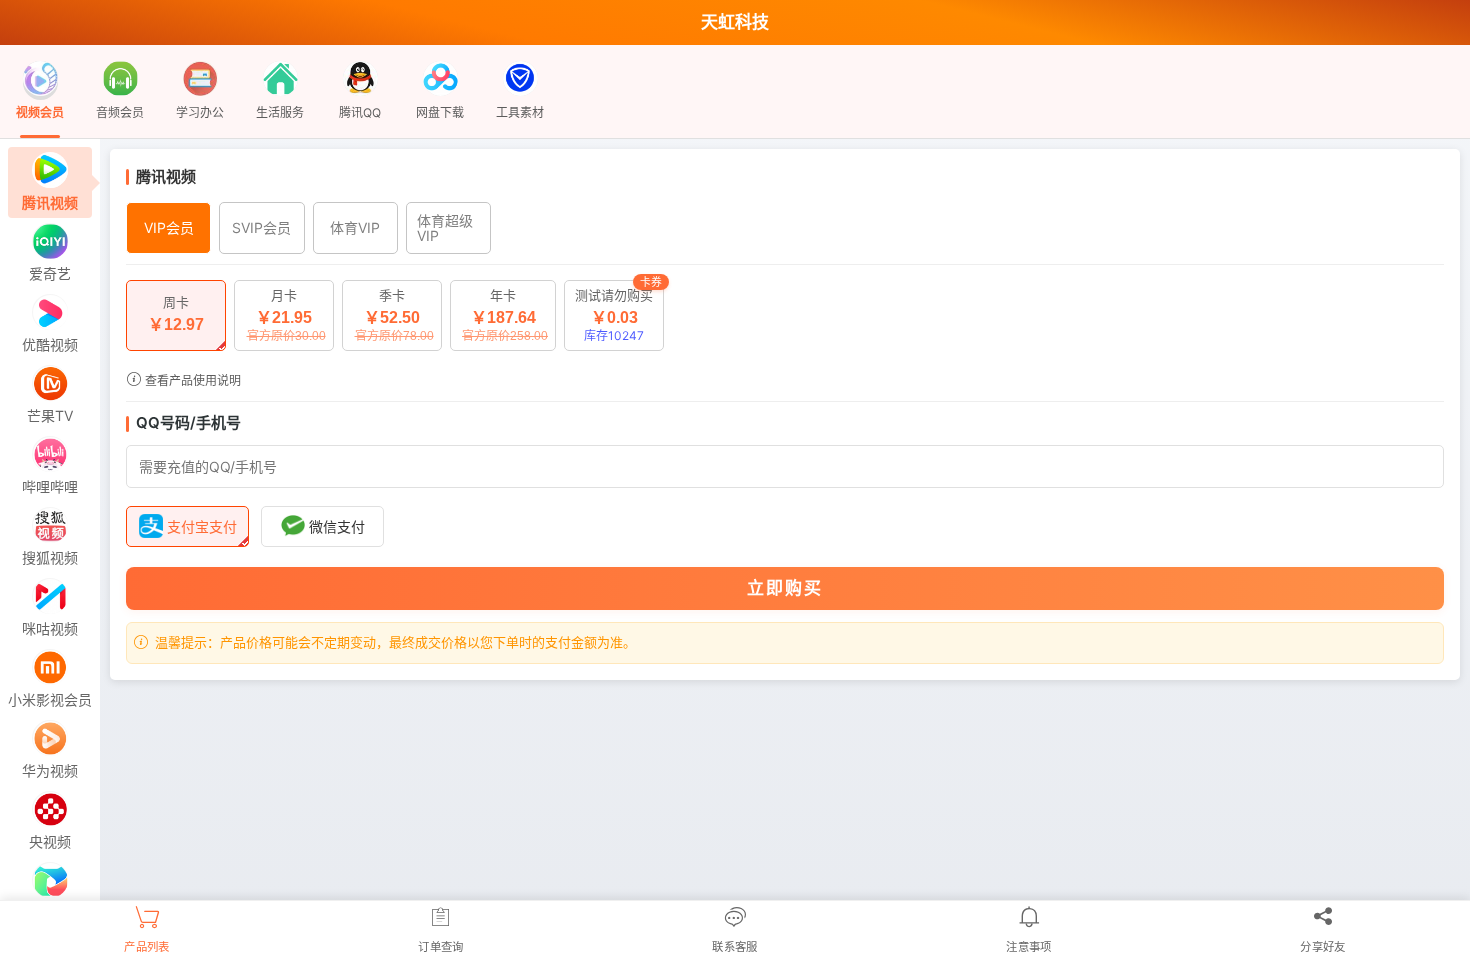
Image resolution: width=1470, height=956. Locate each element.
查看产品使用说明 (191, 380)
